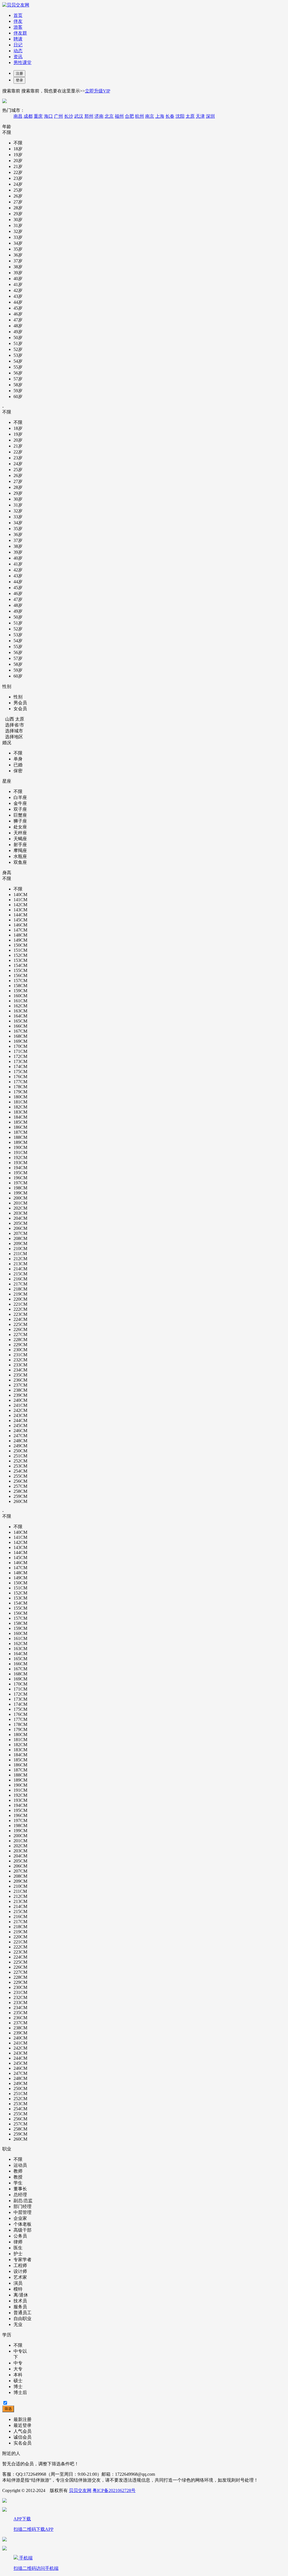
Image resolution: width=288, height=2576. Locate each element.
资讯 (18, 57)
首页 (18, 15)
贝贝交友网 (80, 2490)
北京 (109, 116)
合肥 (129, 116)
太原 (190, 116)
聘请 (18, 39)
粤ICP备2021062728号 (114, 2490)
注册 (19, 73)
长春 (170, 116)
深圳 (210, 116)
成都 (28, 116)
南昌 (18, 116)
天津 (200, 116)
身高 (7, 873)
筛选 (8, 2409)
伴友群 (20, 33)
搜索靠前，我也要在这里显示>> (66, 91)
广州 (58, 116)
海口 (48, 116)
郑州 (89, 116)
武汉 (79, 116)
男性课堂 (22, 63)
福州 (119, 116)
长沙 (69, 116)
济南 (99, 116)
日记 (18, 45)
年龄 (7, 127)
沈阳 (180, 116)
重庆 (38, 116)
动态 (18, 51)
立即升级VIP (97, 91)
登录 (19, 80)
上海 (160, 116)
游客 (18, 27)
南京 (150, 116)
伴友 (18, 21)
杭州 (139, 116)
